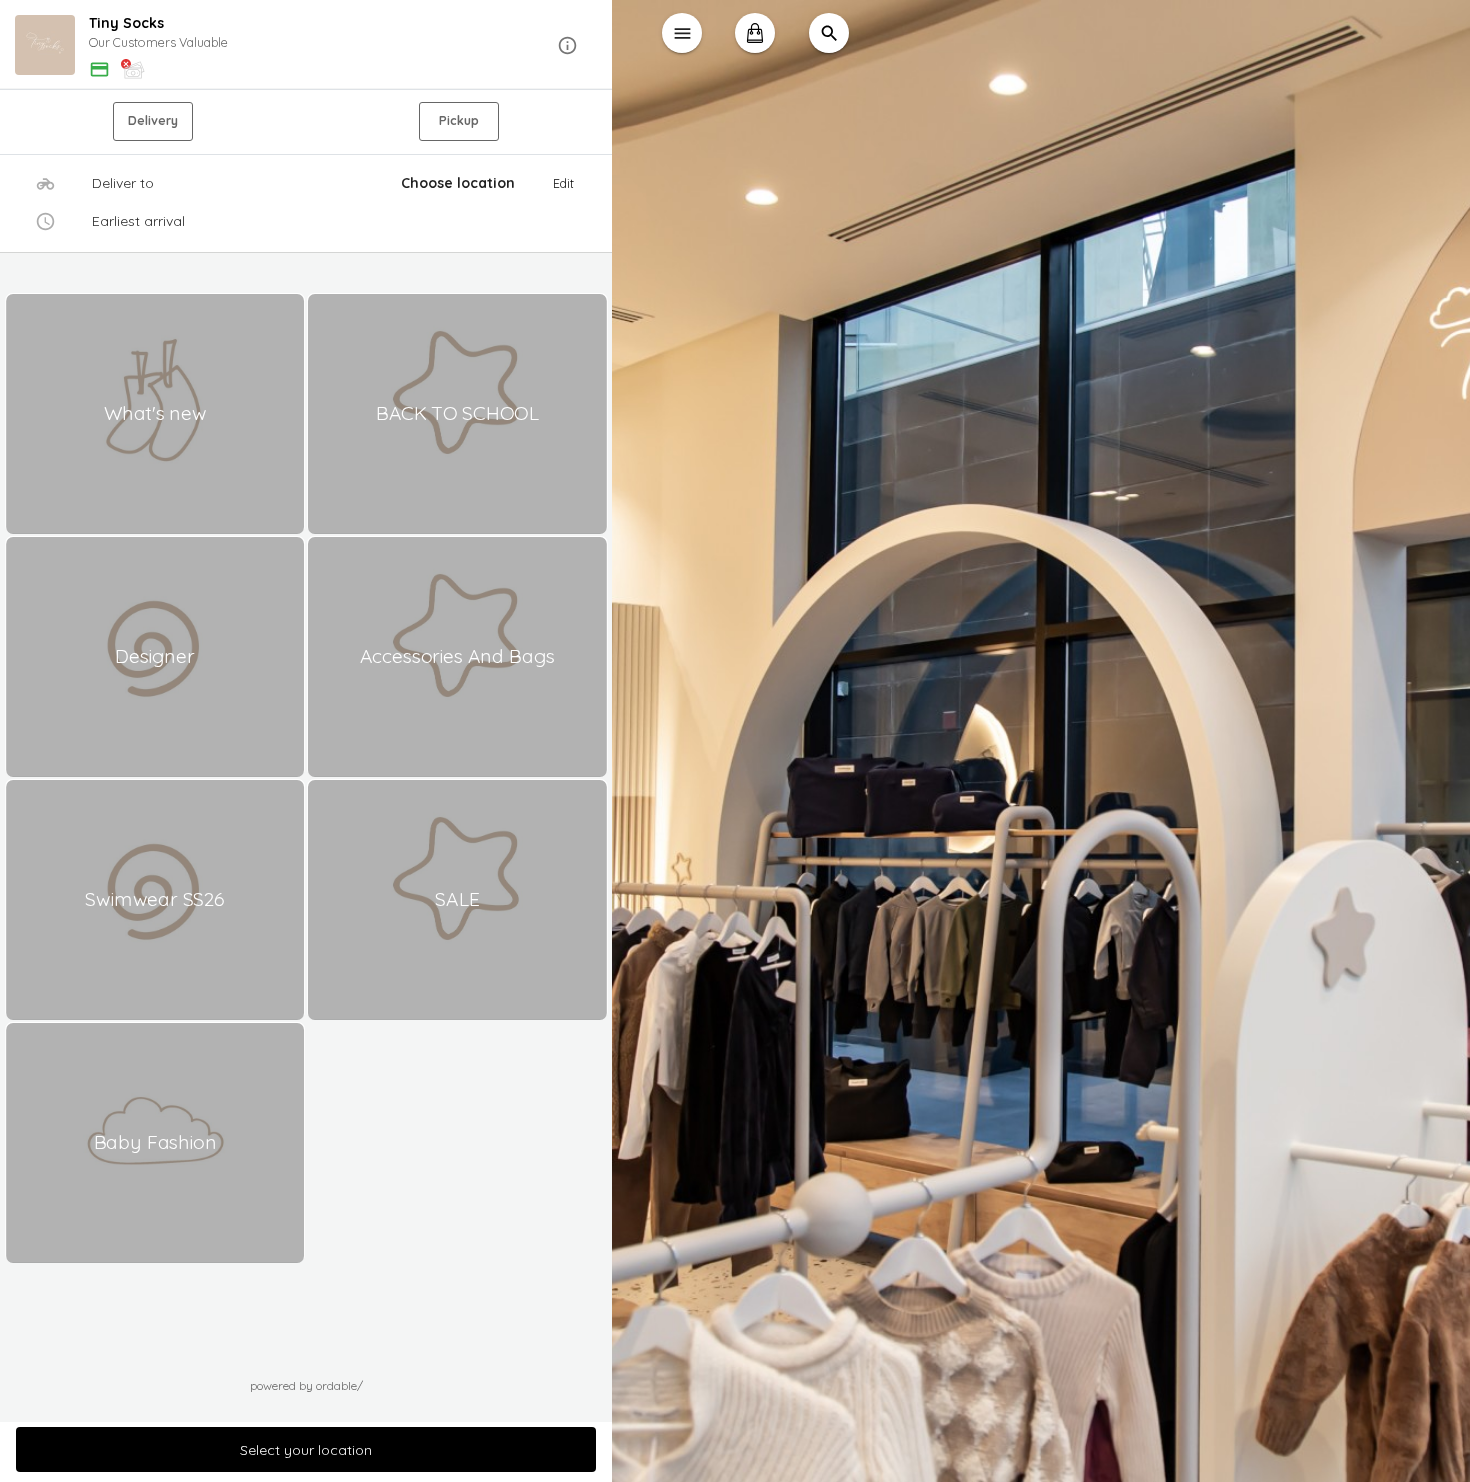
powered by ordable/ (306, 1385)
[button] (306, 45)
